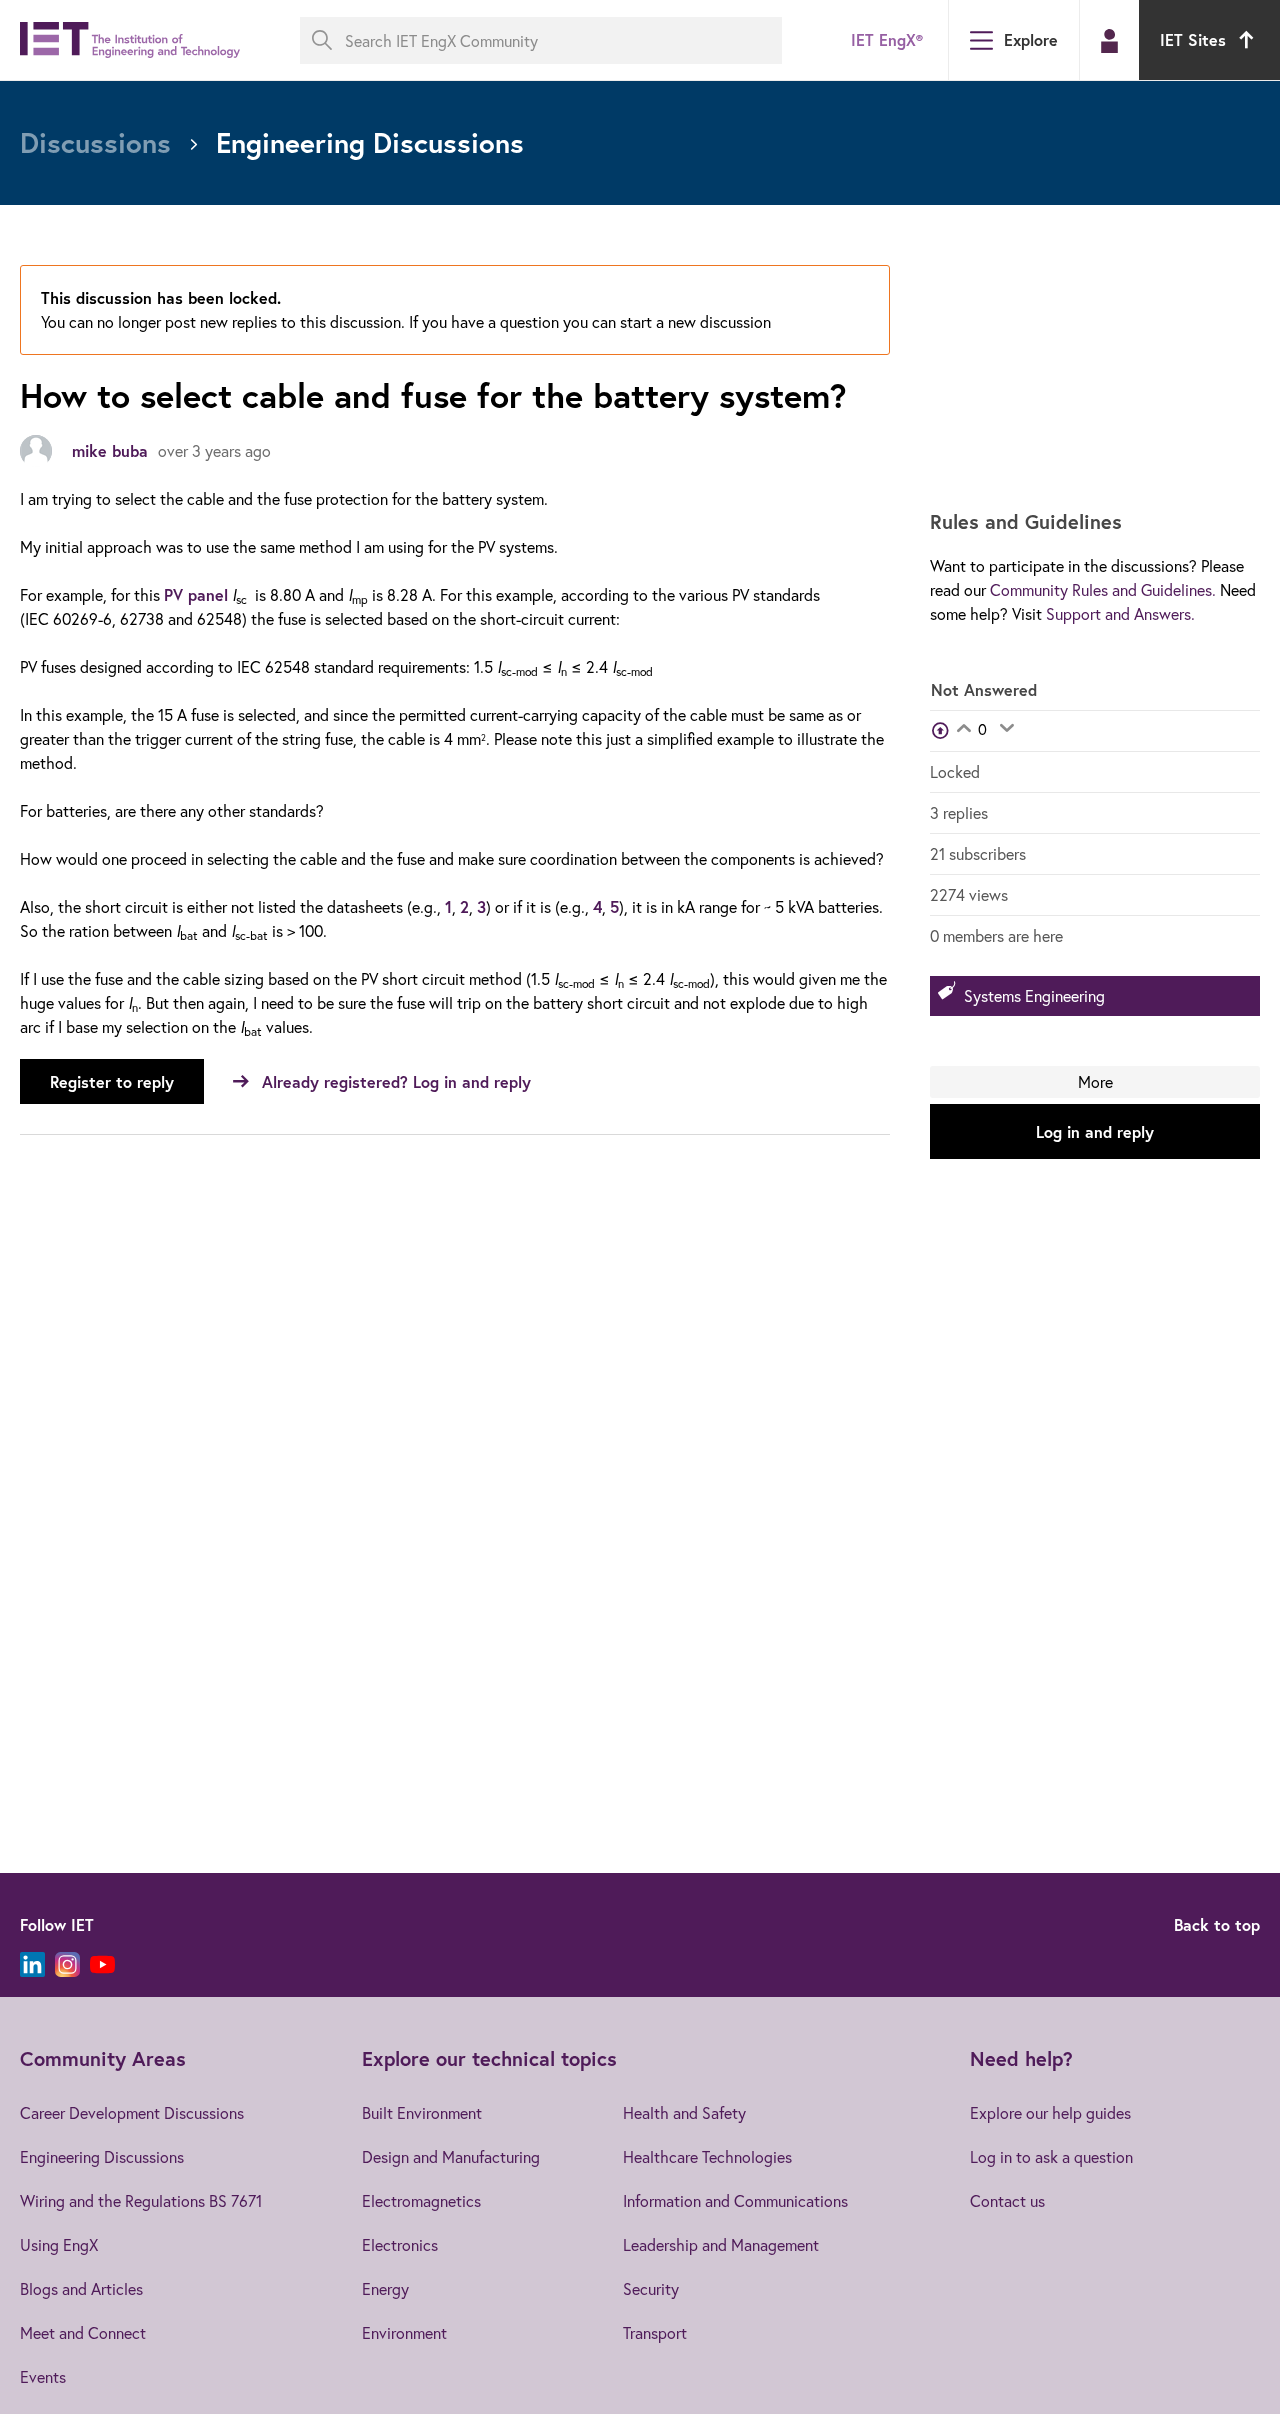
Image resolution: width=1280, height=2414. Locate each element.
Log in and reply (1095, 1131)
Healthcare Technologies (707, 2156)
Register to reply (112, 1081)
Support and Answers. (1120, 613)
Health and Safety (684, 2112)
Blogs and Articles (81, 2288)
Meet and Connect (83, 2332)
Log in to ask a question (1051, 2156)
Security (651, 2288)
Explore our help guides (1050, 2112)
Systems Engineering (1034, 995)
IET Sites (1193, 39)
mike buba (110, 450)
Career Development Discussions (132, 2112)
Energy (385, 2288)
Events (43, 2376)
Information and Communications (735, 2200)
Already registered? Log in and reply (396, 1081)
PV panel (196, 594)
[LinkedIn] (32, 1964)
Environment (404, 2332)
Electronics (400, 2244)
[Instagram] (67, 1964)
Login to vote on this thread (963, 730)
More (1095, 1081)
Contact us (1007, 2200)
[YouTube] (102, 1964)
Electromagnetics (421, 2200)
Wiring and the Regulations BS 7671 (141, 2200)
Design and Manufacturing (451, 2156)
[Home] (130, 40)
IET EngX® (887, 39)
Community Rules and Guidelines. (1103, 589)
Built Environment (422, 2112)
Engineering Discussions (102, 2156)
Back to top (1217, 1924)
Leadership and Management (721, 2244)
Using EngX (59, 2244)
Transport (655, 2332)
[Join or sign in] (1109, 41)
